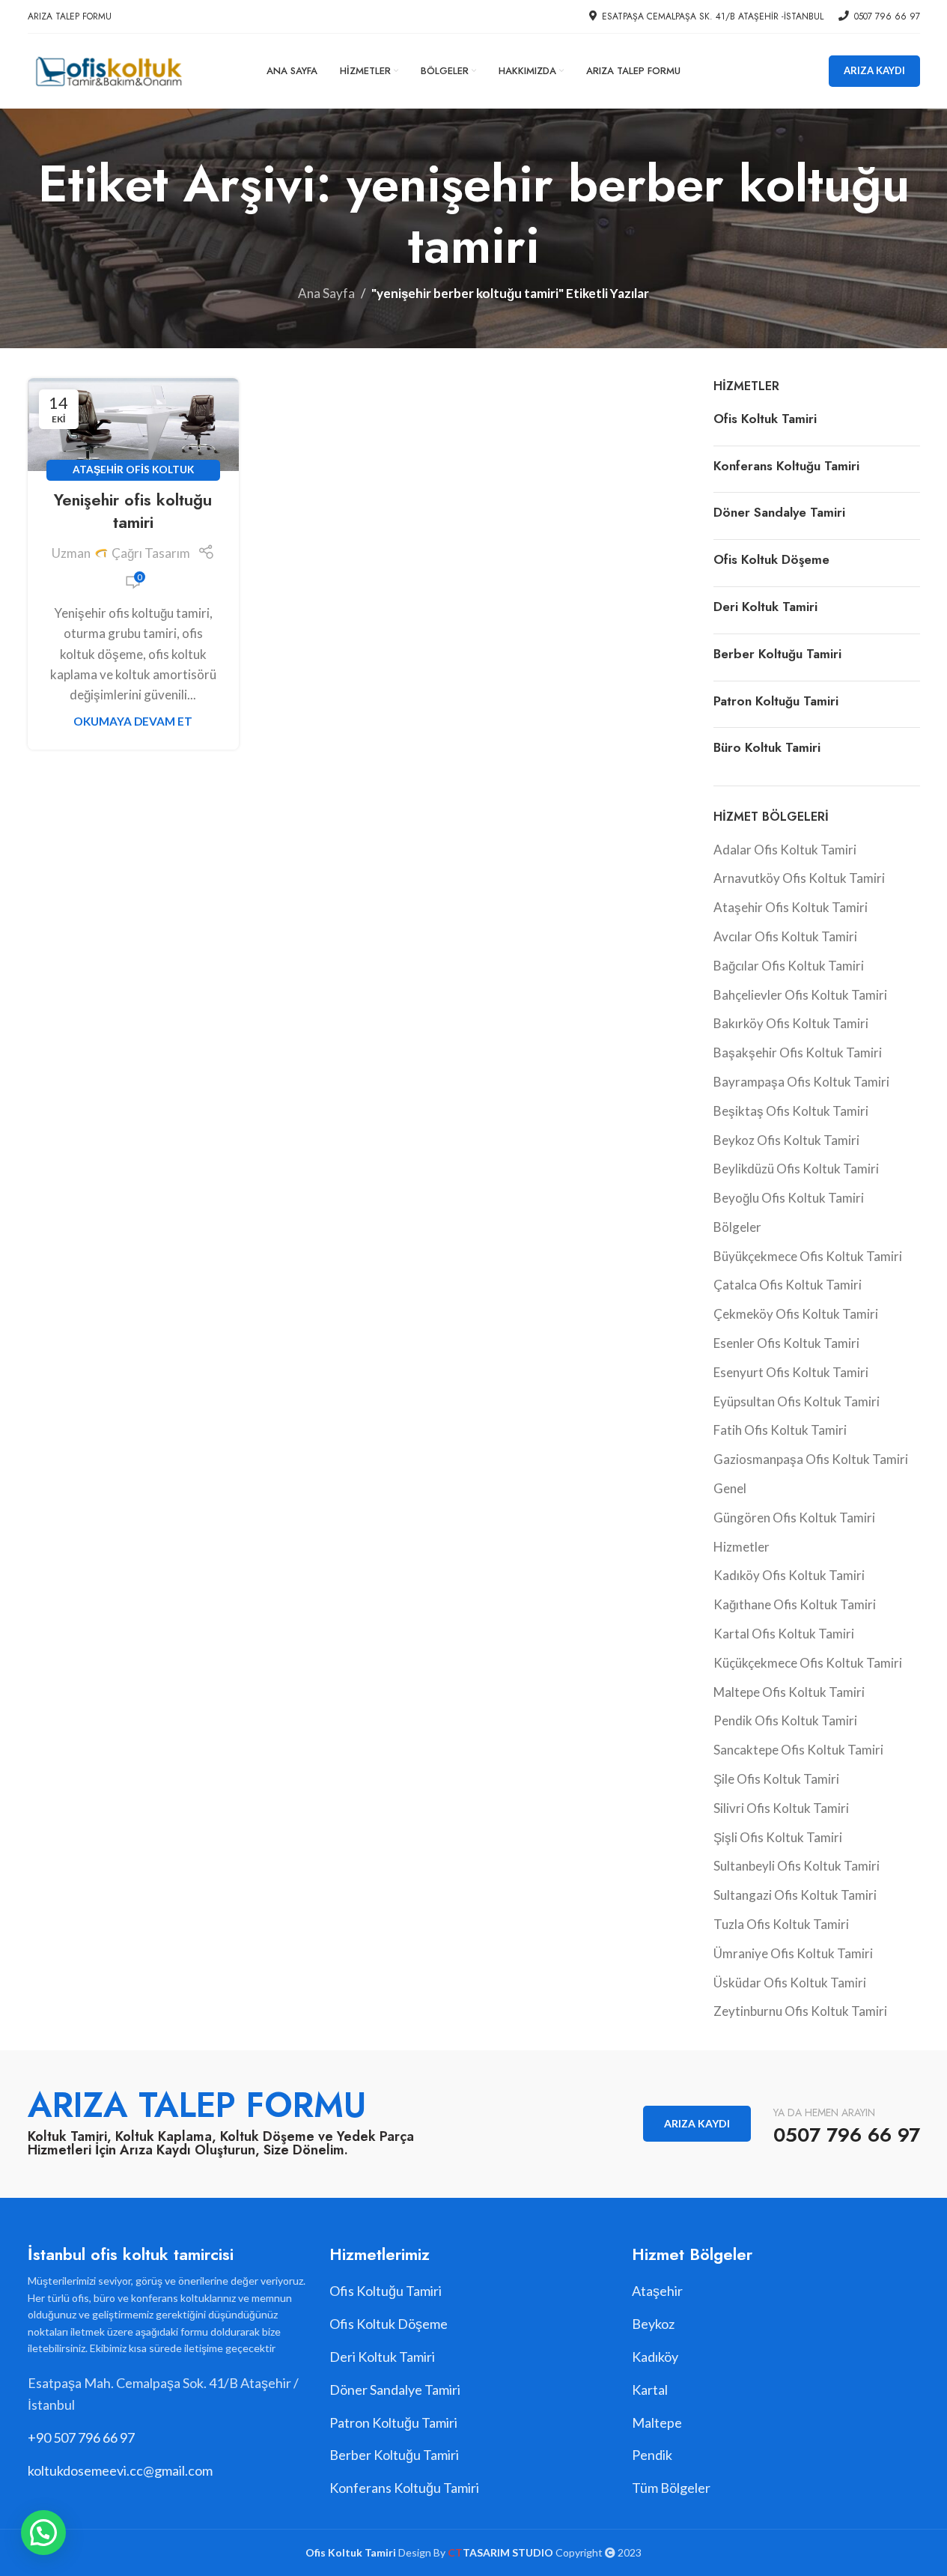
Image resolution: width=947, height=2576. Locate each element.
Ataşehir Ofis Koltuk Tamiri (791, 907)
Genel (730, 1488)
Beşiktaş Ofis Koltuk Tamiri (791, 1111)
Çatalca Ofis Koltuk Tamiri (788, 1285)
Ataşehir (657, 2291)
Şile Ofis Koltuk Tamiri (776, 1779)
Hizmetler (742, 1547)
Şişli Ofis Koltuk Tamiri (778, 1837)
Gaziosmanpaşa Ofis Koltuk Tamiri (811, 1459)
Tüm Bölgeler (671, 2488)
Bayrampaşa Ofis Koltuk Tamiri (801, 1082)
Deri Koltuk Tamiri (765, 607)
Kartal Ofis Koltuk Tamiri (784, 1634)
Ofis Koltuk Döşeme (771, 559)
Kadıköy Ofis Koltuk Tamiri (789, 1575)
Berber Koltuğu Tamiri (777, 654)
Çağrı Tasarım (151, 553)
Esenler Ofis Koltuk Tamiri (786, 1343)
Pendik (652, 2455)
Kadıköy (655, 2357)
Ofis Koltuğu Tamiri (386, 2291)
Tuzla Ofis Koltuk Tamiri (781, 1924)
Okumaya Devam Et (133, 721)
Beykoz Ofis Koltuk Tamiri (786, 1140)
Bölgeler (737, 1227)
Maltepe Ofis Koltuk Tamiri (789, 1692)
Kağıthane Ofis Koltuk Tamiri (795, 1604)
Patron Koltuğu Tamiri (776, 701)
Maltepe (657, 2422)
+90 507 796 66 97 (81, 2437)
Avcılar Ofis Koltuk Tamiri (785, 936)
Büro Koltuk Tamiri (767, 747)
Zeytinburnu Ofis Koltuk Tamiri (800, 2011)
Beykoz (653, 2324)
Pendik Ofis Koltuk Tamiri (785, 1720)
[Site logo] (108, 69)
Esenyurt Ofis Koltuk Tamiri (791, 1372)
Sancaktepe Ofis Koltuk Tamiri (798, 1750)
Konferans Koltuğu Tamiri (786, 466)
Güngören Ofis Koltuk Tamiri (794, 1518)
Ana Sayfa (326, 293)
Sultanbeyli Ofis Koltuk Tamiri (797, 1866)
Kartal (650, 2390)
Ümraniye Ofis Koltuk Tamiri (793, 1953)
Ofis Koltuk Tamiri (765, 419)
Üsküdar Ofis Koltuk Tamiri (790, 1983)
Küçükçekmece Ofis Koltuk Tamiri (808, 1663)
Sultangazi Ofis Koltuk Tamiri (795, 1895)
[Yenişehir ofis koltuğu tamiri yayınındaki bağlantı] (133, 425)
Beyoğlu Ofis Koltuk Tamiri (789, 1198)
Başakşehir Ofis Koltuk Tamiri (798, 1052)
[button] (43, 2533)
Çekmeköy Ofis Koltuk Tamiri (796, 1314)
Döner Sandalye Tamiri (779, 512)
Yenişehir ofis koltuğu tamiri (133, 511)
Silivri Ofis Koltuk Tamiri (781, 1808)
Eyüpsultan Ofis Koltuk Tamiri (797, 1401)
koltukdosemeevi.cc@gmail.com (120, 2470)
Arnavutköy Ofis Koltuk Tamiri (799, 878)
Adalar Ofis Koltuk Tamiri (785, 850)
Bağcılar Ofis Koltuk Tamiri (789, 966)
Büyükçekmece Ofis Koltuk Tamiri (808, 1256)
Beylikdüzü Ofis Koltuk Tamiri (796, 1169)
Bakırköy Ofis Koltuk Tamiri (791, 1023)
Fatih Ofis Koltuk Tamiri (780, 1430)
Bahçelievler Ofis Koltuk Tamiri (800, 995)
